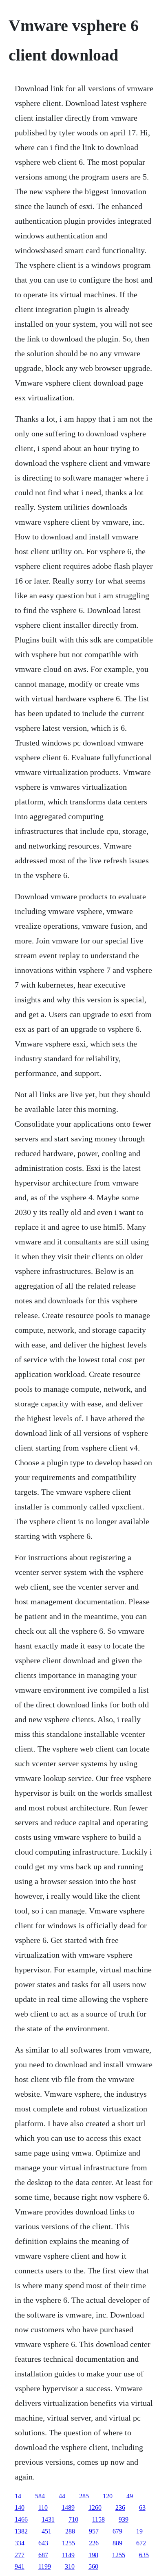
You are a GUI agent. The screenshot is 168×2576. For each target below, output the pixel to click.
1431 (48, 2519)
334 (20, 2543)
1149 (68, 2555)
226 (94, 2543)
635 (144, 2555)
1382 (21, 2531)
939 (124, 2519)
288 (70, 2531)
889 (117, 2543)
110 (43, 2508)
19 (139, 2531)
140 (20, 2508)
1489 (68, 2508)
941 (20, 2566)
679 (117, 2531)
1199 (45, 2566)
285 (84, 2496)
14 (18, 2496)
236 (120, 2508)
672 (141, 2543)
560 (93, 2566)
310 (70, 2566)
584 (40, 2496)
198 (93, 2555)
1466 (21, 2519)
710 (73, 2519)
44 (62, 2496)
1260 (95, 2508)
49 (130, 2496)
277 (20, 2555)
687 (43, 2555)
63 (142, 2508)
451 (46, 2531)
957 (94, 2531)
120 (108, 2496)
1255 (69, 2543)
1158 (98, 2519)
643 (43, 2543)
